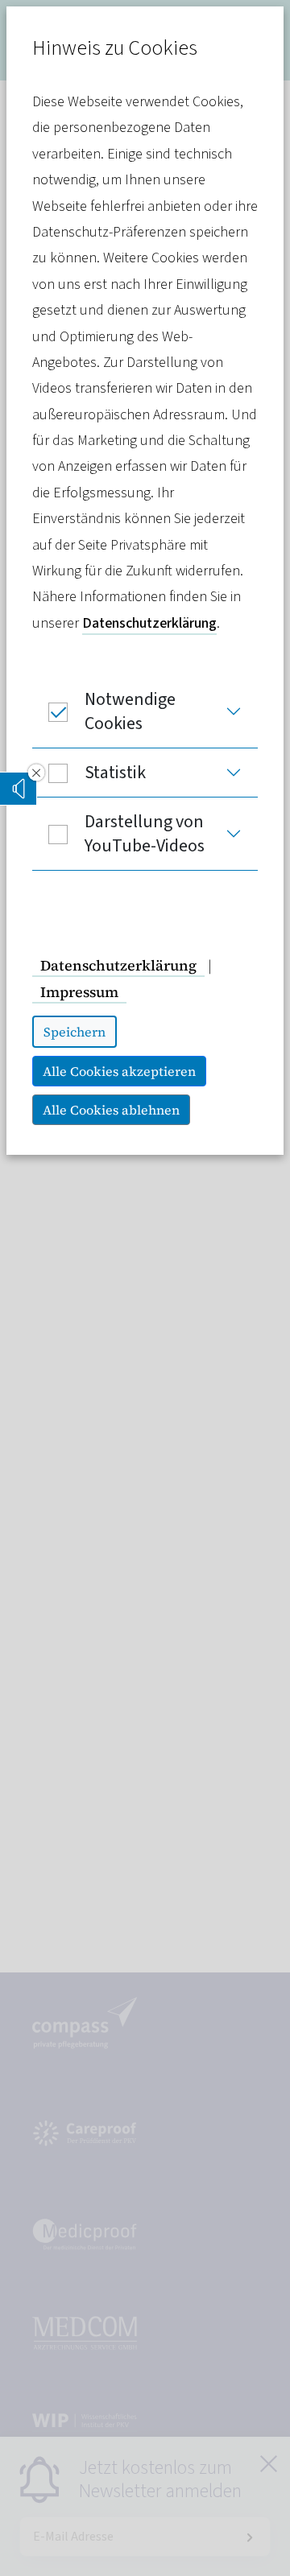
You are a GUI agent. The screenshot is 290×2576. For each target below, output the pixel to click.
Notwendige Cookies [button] (130, 711)
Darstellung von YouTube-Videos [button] (145, 834)
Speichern (75, 1032)
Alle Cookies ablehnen (111, 1110)
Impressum (79, 992)
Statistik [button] (115, 773)
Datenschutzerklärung (149, 623)
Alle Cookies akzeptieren (119, 1071)
